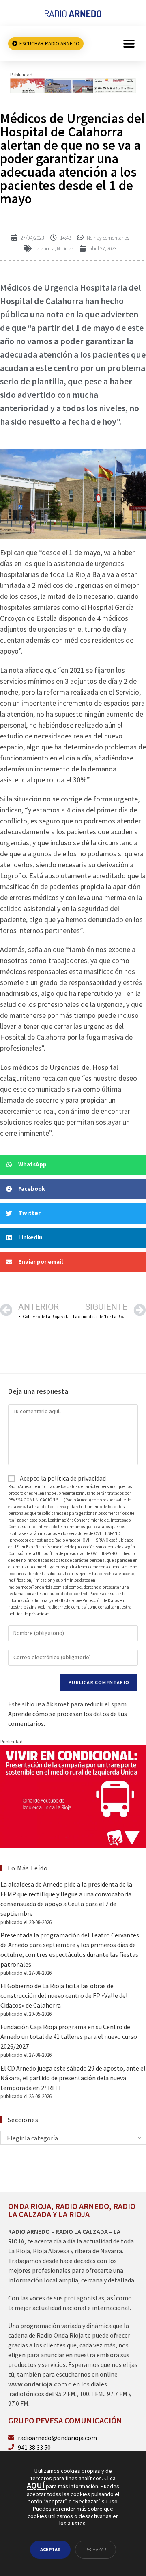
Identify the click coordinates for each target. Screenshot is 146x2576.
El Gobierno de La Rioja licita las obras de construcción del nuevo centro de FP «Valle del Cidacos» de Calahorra (64, 1995)
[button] (129, 44)
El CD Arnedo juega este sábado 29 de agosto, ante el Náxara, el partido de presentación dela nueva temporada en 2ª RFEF (73, 2078)
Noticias (65, 249)
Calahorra (44, 249)
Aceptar (50, 2549)
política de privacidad (77, 1478)
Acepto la (62, 1478)
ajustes (77, 2524)
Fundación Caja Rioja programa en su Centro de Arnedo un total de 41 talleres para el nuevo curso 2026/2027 (69, 2036)
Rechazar (96, 2549)
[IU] (73, 1796)
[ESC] (73, 85)
